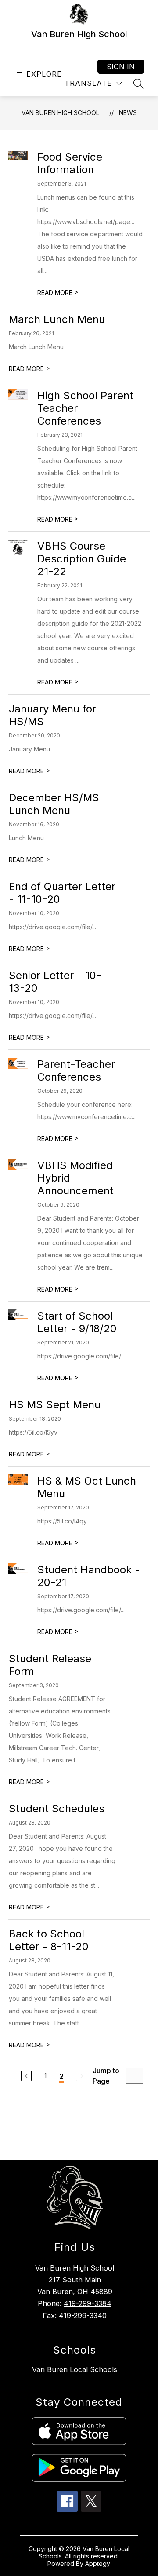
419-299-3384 (88, 2303)
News (128, 113)
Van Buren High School (60, 113)
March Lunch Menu (57, 319)
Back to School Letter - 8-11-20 (49, 1940)
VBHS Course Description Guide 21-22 (82, 559)
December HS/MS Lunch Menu (54, 804)
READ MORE (58, 293)
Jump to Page (106, 2076)
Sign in (121, 67)
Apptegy (98, 2564)
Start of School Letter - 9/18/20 (77, 1322)
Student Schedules (57, 1809)
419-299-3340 (83, 2316)
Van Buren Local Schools (75, 2369)
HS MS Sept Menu (55, 1405)
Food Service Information (70, 163)
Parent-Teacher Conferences (76, 1070)
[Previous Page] (26, 2076)
